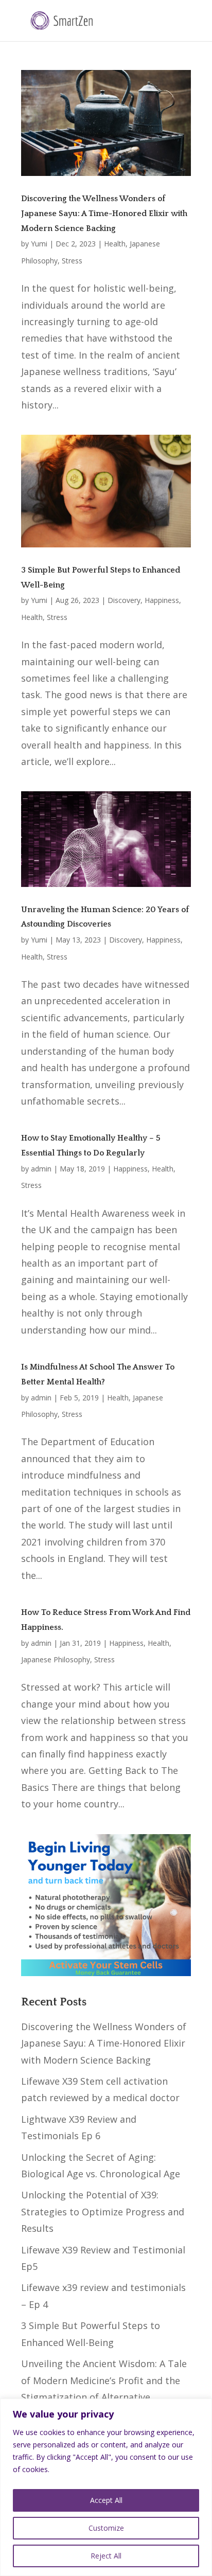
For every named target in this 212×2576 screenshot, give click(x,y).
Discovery (124, 600)
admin (41, 1169)
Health (115, 244)
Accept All (106, 2500)
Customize (106, 2528)
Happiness (162, 600)
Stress (72, 261)
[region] (106, 2487)
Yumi (39, 244)
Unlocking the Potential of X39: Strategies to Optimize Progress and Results (103, 2211)
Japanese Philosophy (56, 1659)
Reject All (106, 2556)
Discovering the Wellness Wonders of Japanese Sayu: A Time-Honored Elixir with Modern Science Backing (104, 214)
